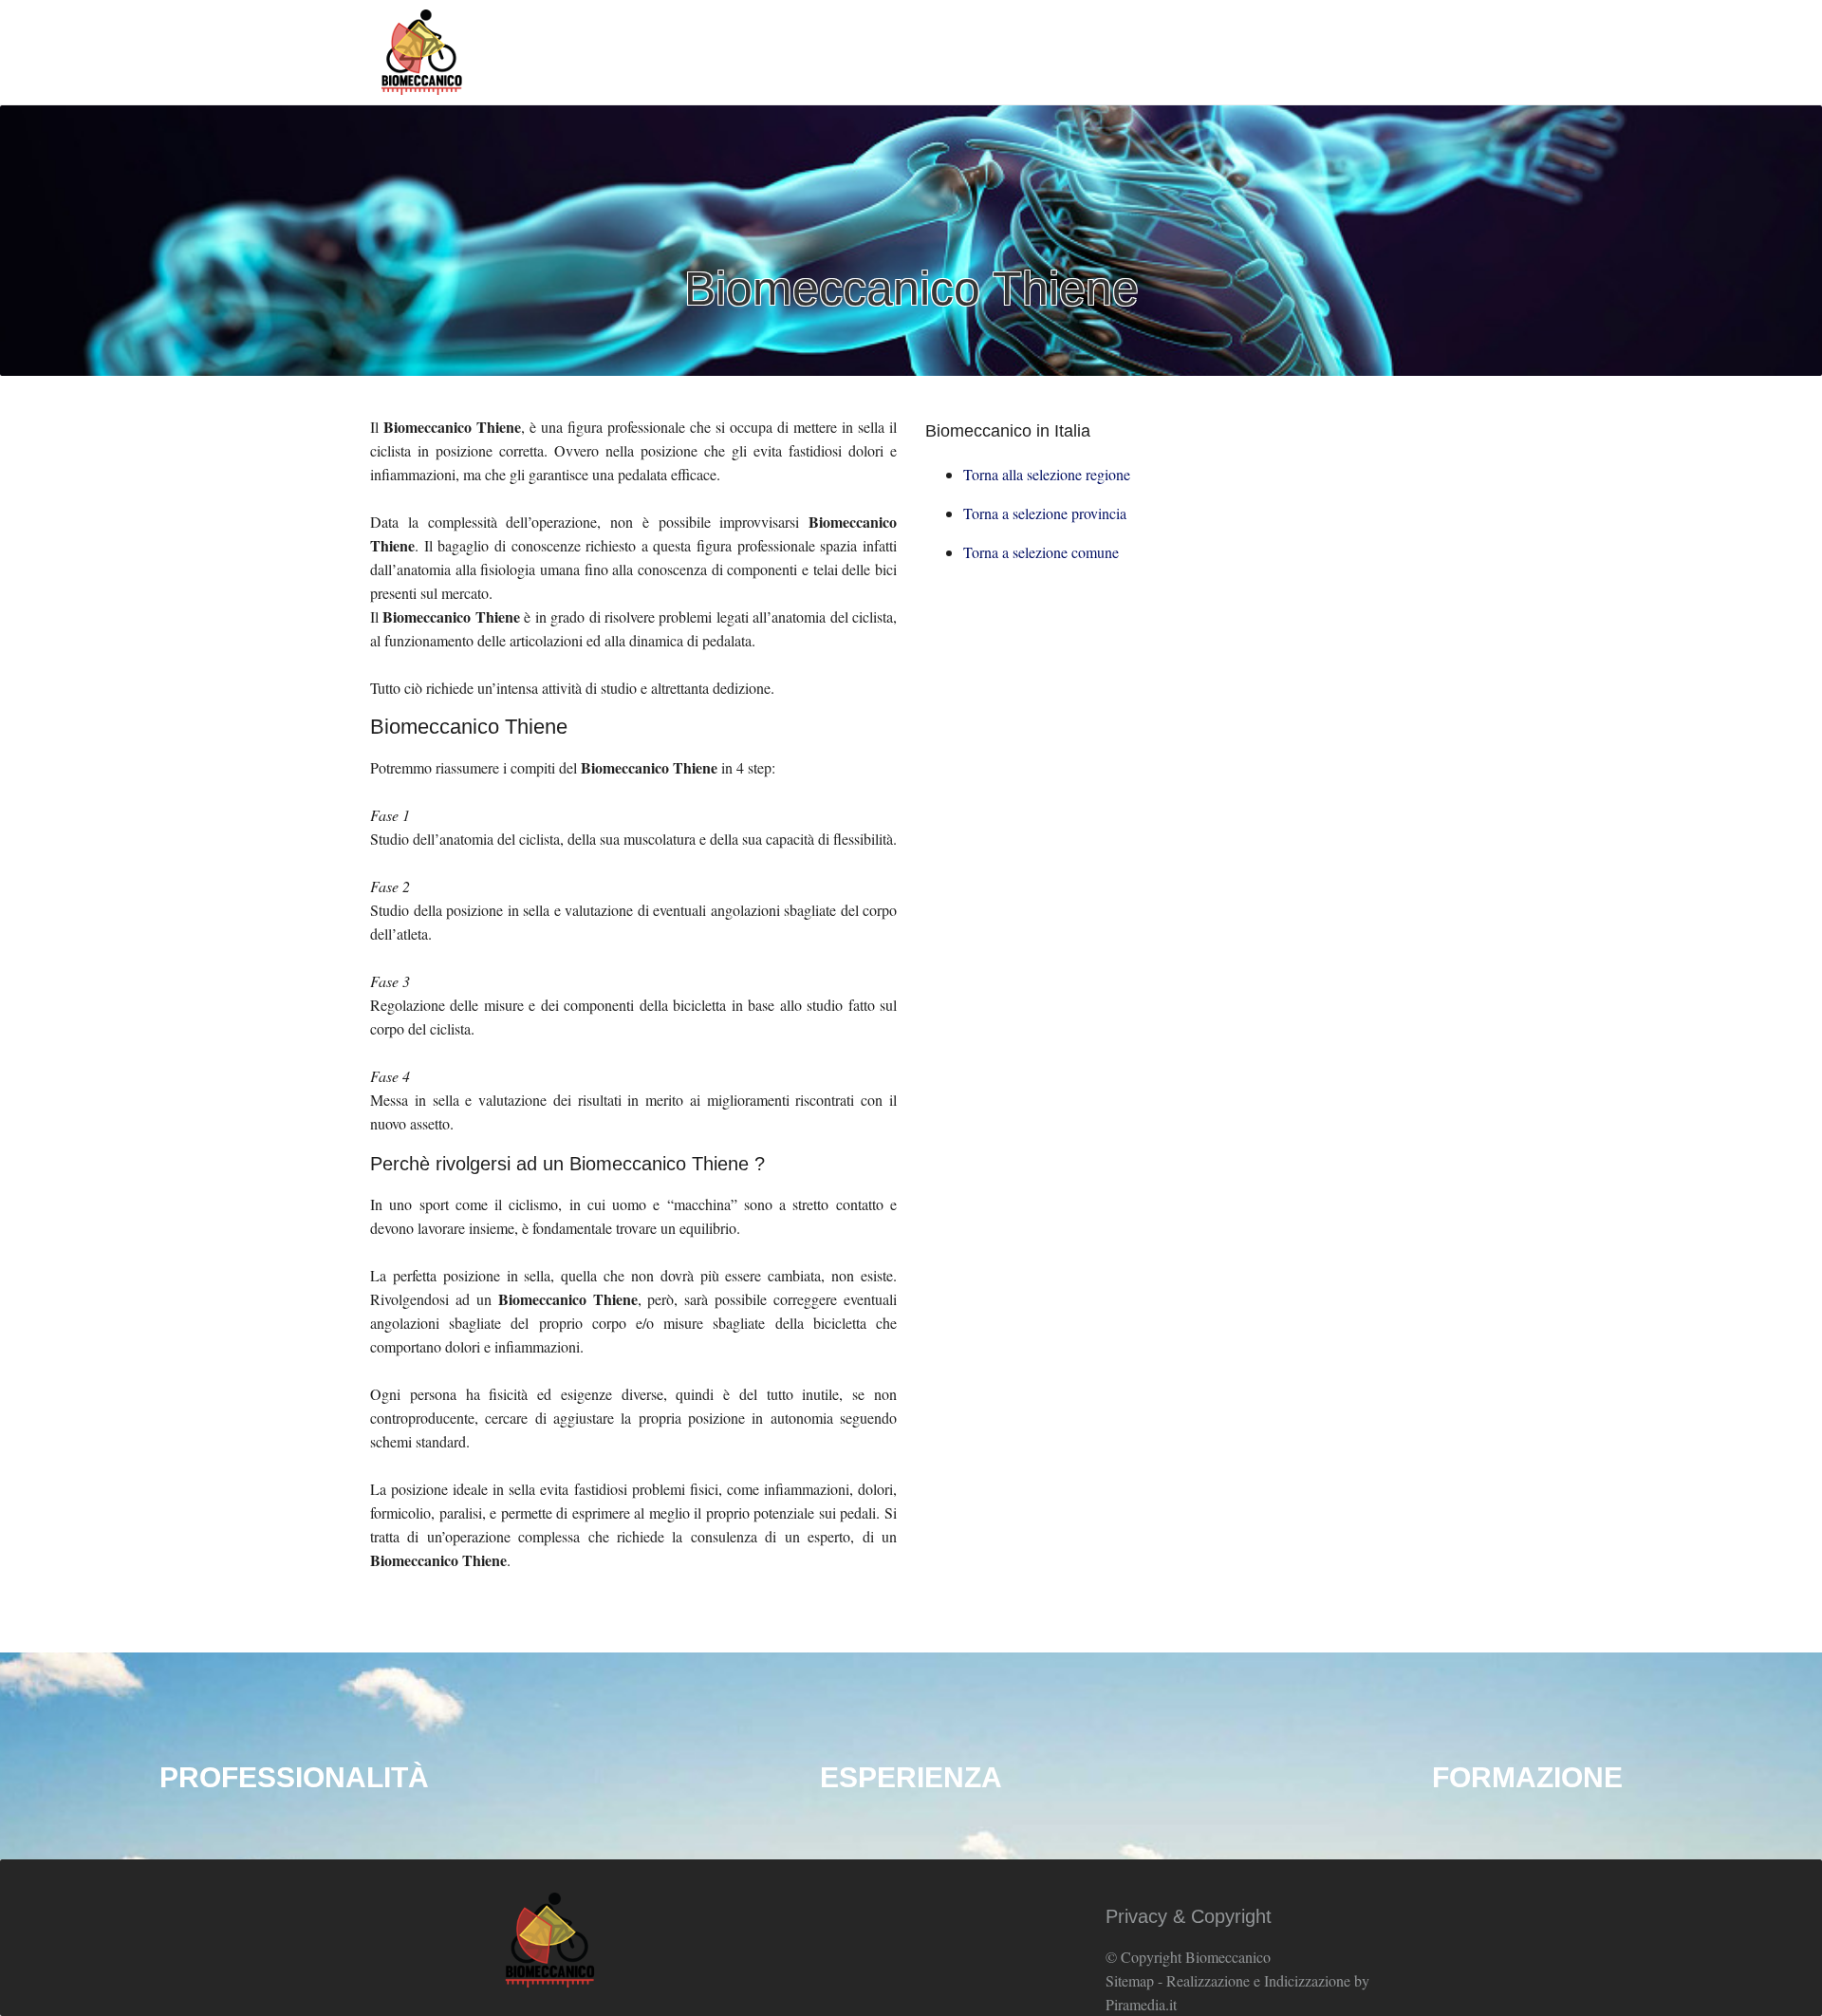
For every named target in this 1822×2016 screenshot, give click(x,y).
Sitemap (1130, 1980)
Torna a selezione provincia (1045, 513)
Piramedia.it (1141, 2004)
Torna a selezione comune (1041, 552)
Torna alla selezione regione (1047, 474)
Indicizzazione (1307, 1980)
